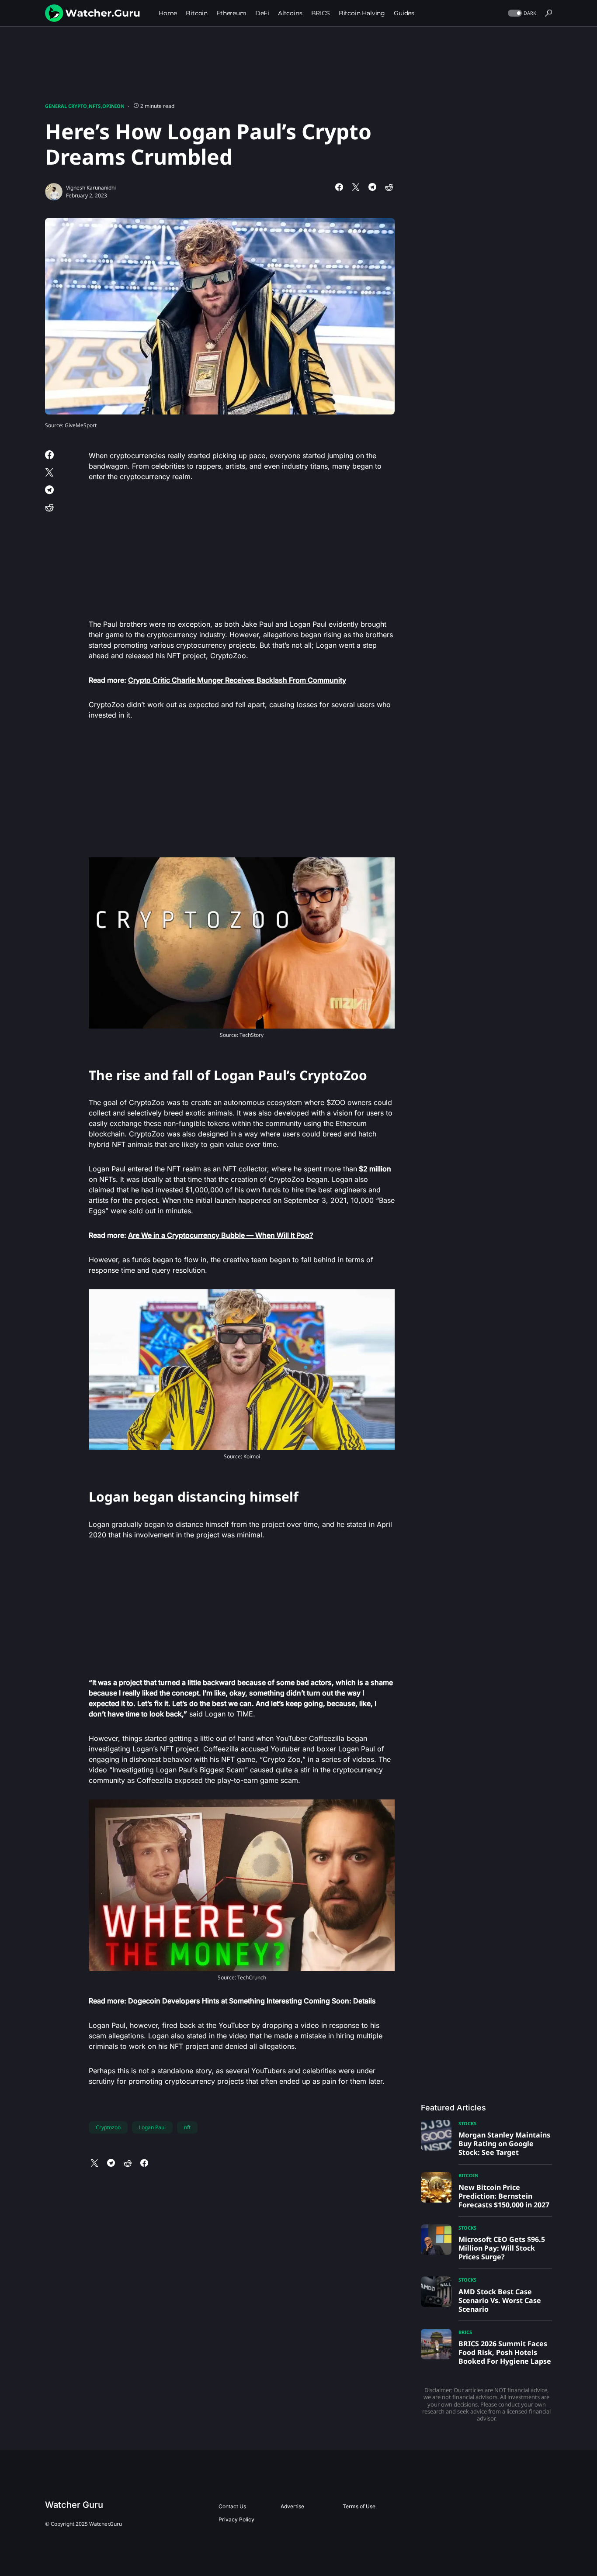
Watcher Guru (74, 2505)
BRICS (465, 2332)
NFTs (95, 106)
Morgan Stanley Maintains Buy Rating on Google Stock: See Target (504, 2144)
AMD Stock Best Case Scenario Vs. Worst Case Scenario (500, 2300)
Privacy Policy (236, 2519)
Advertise (292, 2506)
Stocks (467, 2123)
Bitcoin (469, 2175)
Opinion (113, 106)
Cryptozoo (108, 2127)
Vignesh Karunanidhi (91, 188)
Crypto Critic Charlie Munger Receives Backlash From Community (237, 680)
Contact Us (232, 2506)
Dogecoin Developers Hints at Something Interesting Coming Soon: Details (252, 2001)
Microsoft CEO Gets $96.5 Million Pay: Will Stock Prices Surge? (502, 2248)
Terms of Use (359, 2506)
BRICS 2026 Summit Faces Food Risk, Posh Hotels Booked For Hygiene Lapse (505, 2352)
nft (187, 2127)
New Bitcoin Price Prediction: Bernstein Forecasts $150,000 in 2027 (504, 2196)
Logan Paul (152, 2127)
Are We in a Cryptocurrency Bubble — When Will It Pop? (220, 1235)
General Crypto (66, 106)
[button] (521, 13)
